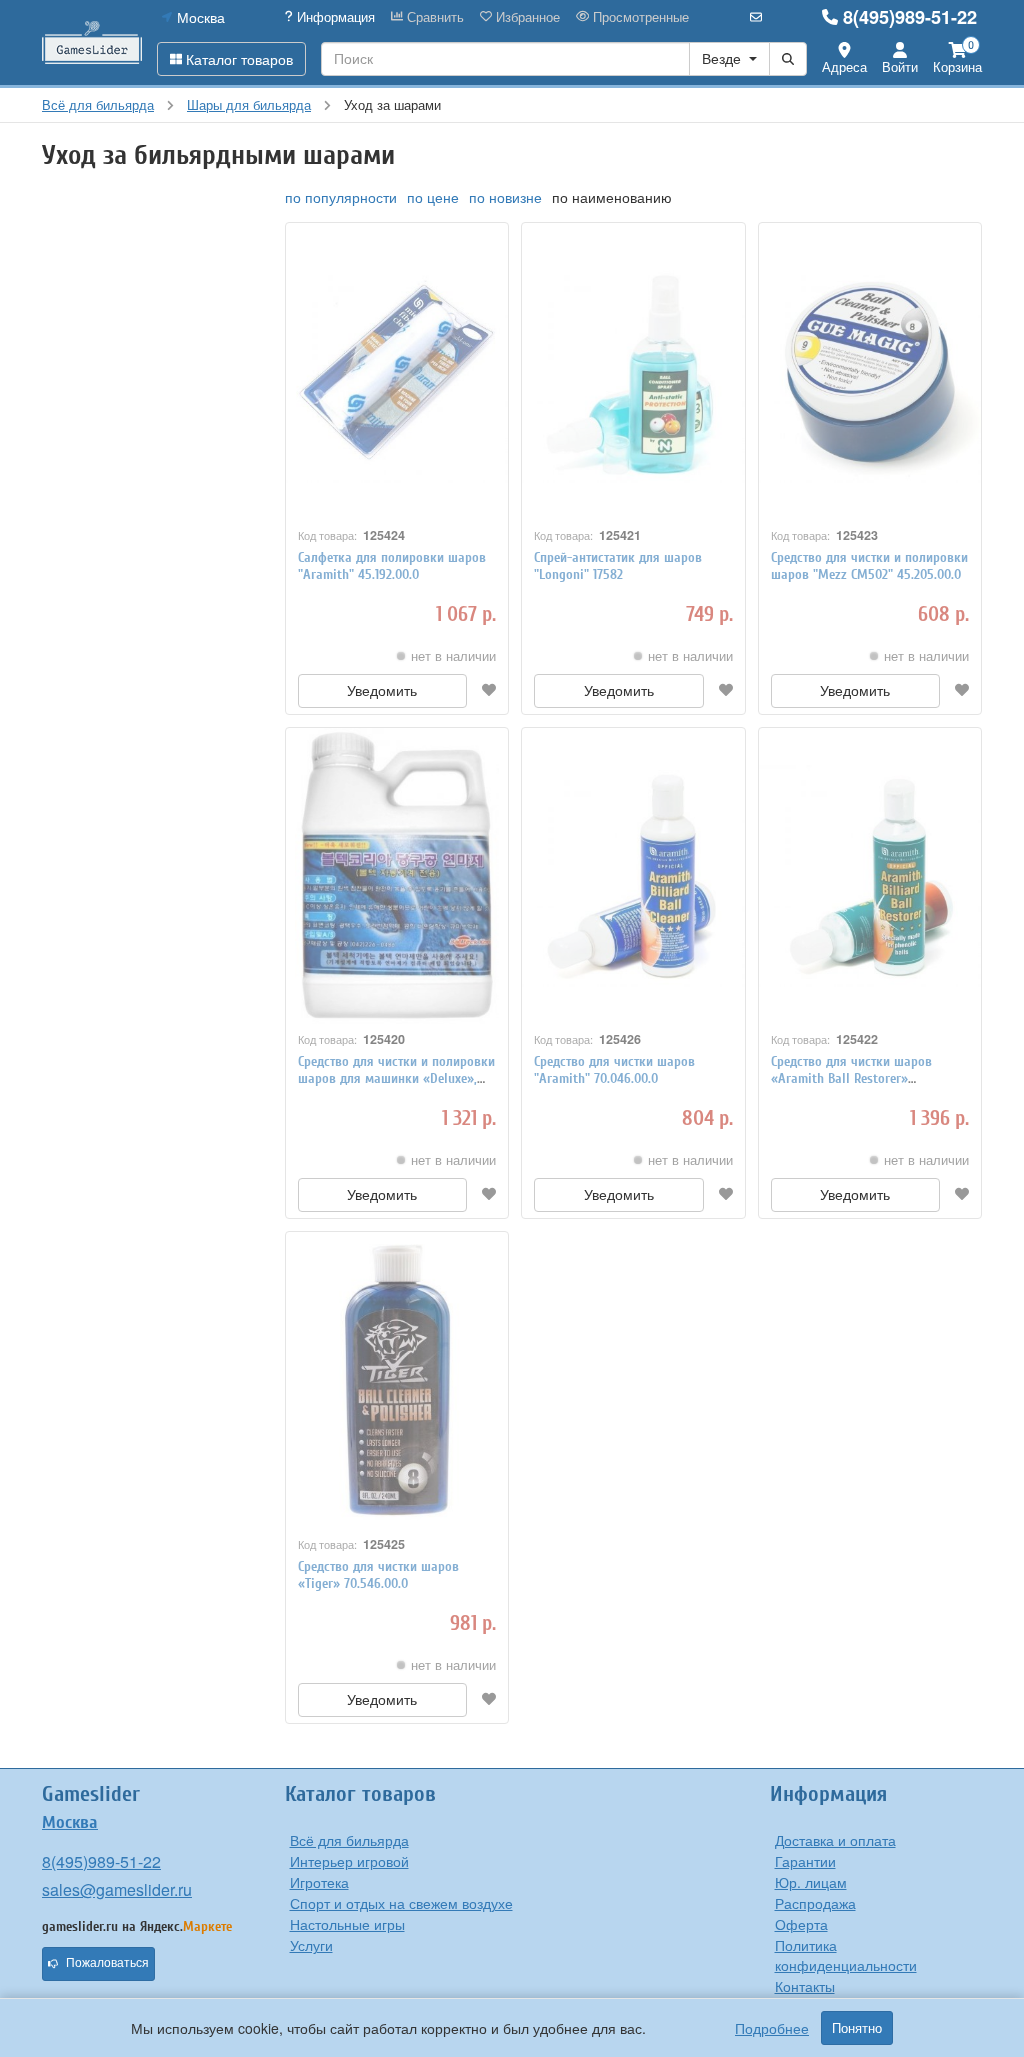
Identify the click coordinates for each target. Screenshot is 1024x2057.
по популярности (341, 197)
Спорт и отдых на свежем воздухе (401, 1903)
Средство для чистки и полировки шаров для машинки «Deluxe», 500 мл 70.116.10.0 (396, 1078)
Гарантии (805, 1861)
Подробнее (772, 2028)
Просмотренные (639, 17)
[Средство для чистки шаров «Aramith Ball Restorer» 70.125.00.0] (870, 876)
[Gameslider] (92, 42)
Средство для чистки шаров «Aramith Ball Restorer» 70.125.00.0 (851, 1078)
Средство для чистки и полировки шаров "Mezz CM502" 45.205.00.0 (869, 566)
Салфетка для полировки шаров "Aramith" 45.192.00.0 (392, 566)
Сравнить (433, 17)
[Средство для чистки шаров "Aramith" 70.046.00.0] (633, 876)
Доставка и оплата (835, 1840)
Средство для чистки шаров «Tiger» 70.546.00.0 (378, 1575)
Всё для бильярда (349, 1840)
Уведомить (382, 691)
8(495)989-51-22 (910, 17)
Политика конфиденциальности (846, 1955)
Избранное (526, 17)
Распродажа (815, 1903)
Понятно (857, 2028)
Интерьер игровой (349, 1861)
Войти (900, 66)
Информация (334, 17)
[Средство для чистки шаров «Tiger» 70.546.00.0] (397, 1380)
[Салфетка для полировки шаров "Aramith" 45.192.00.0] (397, 371)
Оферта (801, 1924)
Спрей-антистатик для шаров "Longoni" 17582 (618, 566)
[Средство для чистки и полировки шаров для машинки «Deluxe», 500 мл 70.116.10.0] (397, 876)
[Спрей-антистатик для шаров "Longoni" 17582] (633, 371)
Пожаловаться (107, 1963)
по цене (433, 197)
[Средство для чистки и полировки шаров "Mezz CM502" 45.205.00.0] (870, 371)
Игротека (319, 1882)
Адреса (844, 66)
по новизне (505, 197)
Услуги (311, 1945)
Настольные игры (347, 1924)
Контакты (805, 1986)
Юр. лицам (811, 1882)
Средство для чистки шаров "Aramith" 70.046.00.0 (614, 1070)
